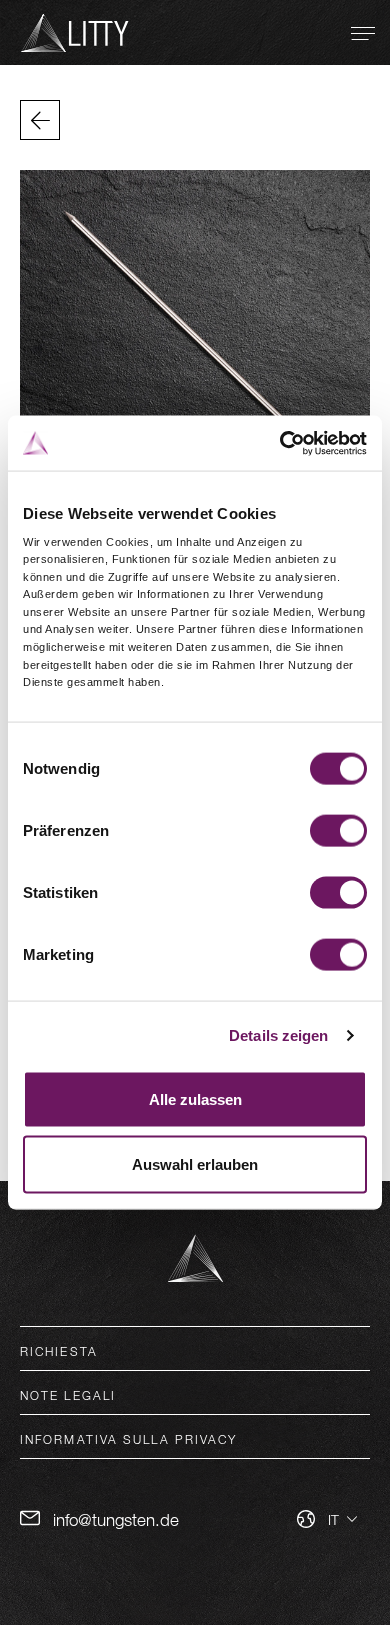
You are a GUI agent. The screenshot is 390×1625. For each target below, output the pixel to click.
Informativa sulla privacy (129, 1439)
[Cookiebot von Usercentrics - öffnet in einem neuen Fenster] (280, 443)
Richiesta (59, 1351)
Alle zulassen (195, 1098)
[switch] (338, 830)
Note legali (68, 1395)
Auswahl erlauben (195, 1164)
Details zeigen (278, 1035)
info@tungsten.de (116, 1519)
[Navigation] (363, 33)
